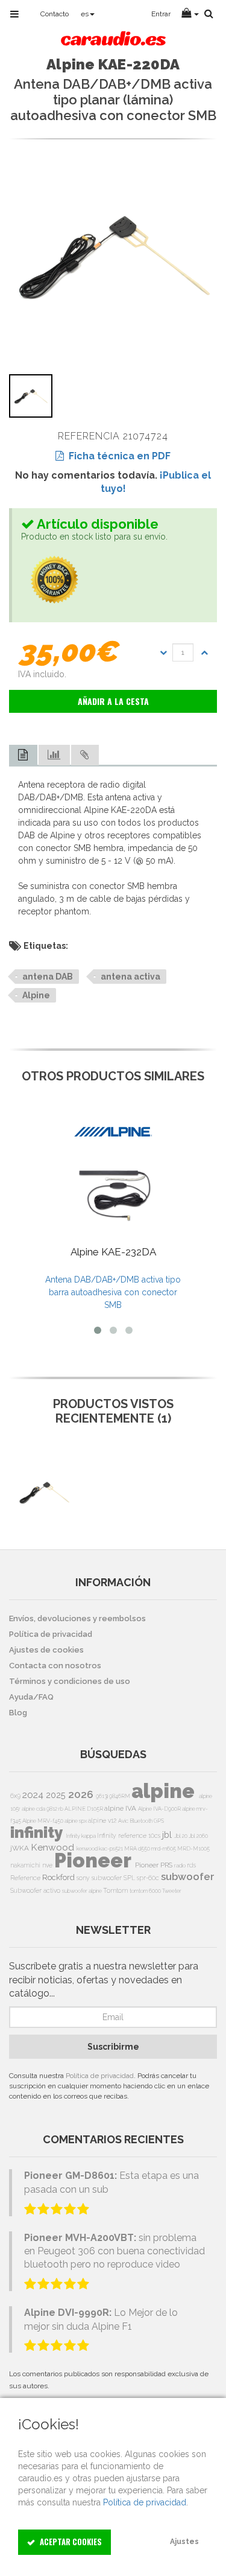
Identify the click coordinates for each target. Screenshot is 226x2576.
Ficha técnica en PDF (117, 456)
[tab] (23, 755)
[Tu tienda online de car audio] (113, 40)
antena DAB (48, 977)
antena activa (130, 977)
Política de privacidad (100, 2076)
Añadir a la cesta (113, 701)
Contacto (55, 14)
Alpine (36, 995)
